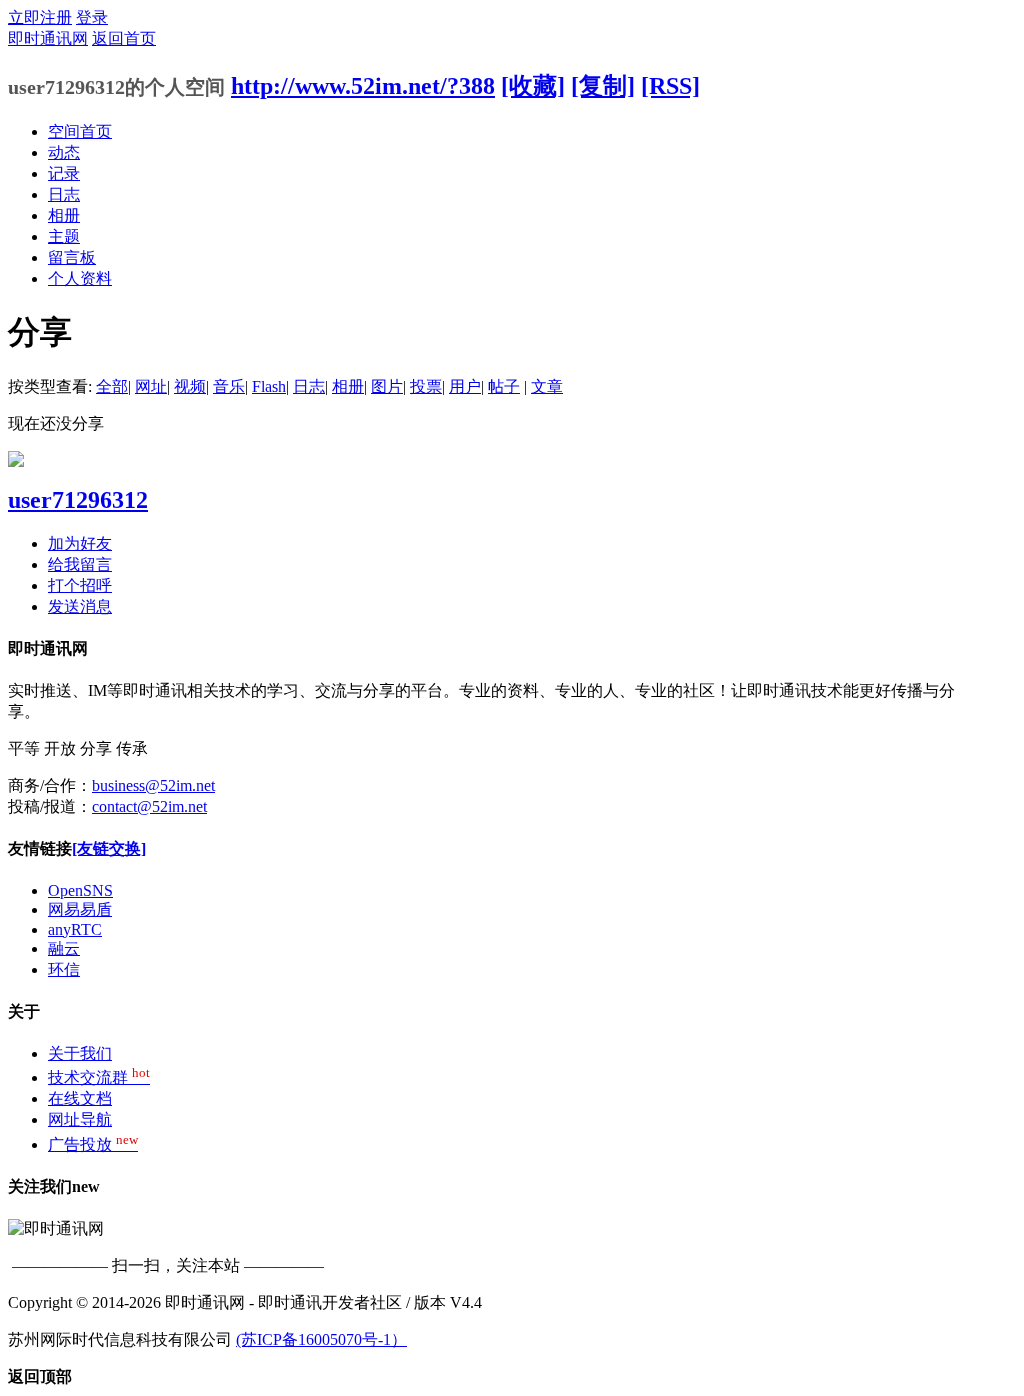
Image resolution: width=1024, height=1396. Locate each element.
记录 (64, 173)
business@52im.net (153, 785)
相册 (64, 215)
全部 (112, 386)
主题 (64, 236)
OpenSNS (80, 890)
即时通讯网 (48, 38)
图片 (387, 386)
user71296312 (78, 500)
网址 (151, 386)
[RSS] (670, 86)
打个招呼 (80, 585)
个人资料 (80, 278)
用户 (465, 386)
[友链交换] (109, 848)
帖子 (504, 386)
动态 (64, 152)
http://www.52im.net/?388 (363, 86)
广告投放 (93, 1144)
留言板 (72, 257)
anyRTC (75, 929)
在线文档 (80, 1098)
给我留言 (80, 564)
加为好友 (80, 543)
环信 (64, 969)
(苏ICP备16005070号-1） (321, 1339)
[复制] (603, 86)
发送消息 (80, 606)
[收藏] (533, 86)
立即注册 (40, 17)
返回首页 (124, 38)
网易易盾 (80, 909)
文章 (547, 386)
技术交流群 (99, 1077)
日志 (64, 194)
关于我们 (80, 1053)
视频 (190, 386)
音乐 (229, 386)
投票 (426, 386)
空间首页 (80, 131)
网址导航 (80, 1119)
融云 (64, 948)
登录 (92, 17)
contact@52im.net (149, 806)
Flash (269, 386)
